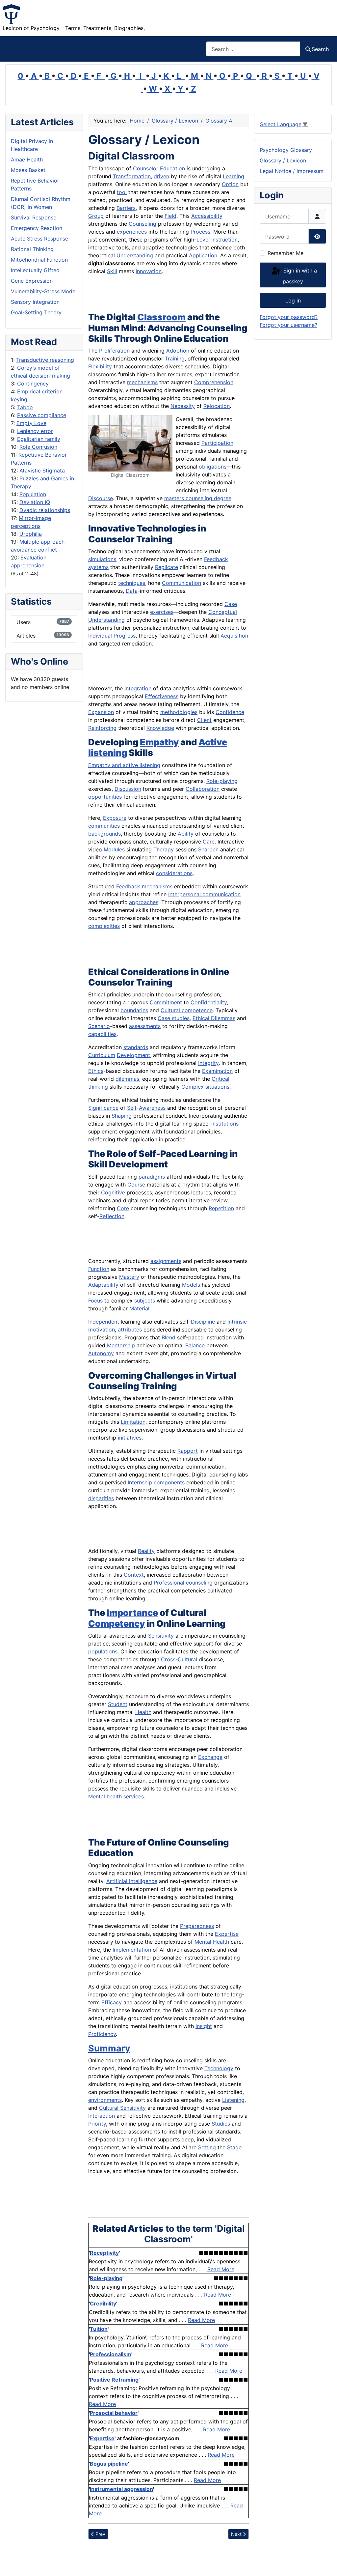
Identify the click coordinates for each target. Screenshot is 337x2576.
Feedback (216, 559)
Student (118, 1704)
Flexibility (100, 366)
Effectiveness (162, 696)
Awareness (152, 1108)
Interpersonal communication (204, 894)
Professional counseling (183, 1583)
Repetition (221, 1208)
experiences (132, 232)
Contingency (33, 384)
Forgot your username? (288, 325)
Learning (233, 176)
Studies (221, 2124)
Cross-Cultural (179, 1659)
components (169, 1482)
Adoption (178, 351)
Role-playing (222, 781)
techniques (132, 583)
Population (33, 494)
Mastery (129, 1277)
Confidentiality (209, 1002)
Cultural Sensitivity (122, 2108)
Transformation (132, 176)
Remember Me (285, 253)
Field (170, 216)
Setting (207, 2147)
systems (98, 567)
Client (204, 720)
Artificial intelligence (132, 1881)
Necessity (183, 406)
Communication (181, 583)
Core (123, 1208)
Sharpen (208, 849)
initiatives (130, 1438)
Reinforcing (102, 728)
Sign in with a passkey (299, 276)
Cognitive (113, 1192)
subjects (145, 1301)
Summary (109, 2048)
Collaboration (203, 789)
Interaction (102, 2116)
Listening (233, 2100)
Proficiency (102, 2034)
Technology (219, 2068)
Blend (168, 1337)
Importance (132, 1613)
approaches (144, 902)
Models (191, 1285)
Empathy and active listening (124, 765)
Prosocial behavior (114, 2413)
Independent (104, 1322)
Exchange (210, 1757)
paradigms (152, 1177)
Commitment (166, 1002)
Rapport (188, 1451)
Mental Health (212, 1942)
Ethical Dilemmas (214, 1018)
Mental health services (116, 1796)
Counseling (143, 224)
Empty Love (31, 423)
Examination (217, 1071)
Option (230, 184)
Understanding (135, 255)
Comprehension (214, 382)
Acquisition (234, 636)
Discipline (203, 1322)
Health (143, 1712)
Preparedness (197, 1926)
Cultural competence (187, 1010)
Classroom (161, 317)
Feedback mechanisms (144, 886)
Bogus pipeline (109, 2464)
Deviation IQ (35, 502)
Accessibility (207, 216)
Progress (125, 636)
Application (203, 255)
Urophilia (31, 534)
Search (320, 49)
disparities (101, 1498)
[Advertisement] (165, 295)
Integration (138, 688)
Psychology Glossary (286, 150)
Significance (103, 1108)
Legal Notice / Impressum (292, 171)
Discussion (128, 789)
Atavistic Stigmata (42, 471)
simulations (102, 559)
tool (122, 192)
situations (217, 1087)
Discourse (101, 498)
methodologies (179, 712)
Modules (114, 849)
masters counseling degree (198, 498)
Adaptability (103, 1285)
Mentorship (121, 1345)
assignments (166, 1261)
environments (105, 2100)
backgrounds (104, 834)
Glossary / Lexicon (283, 160)
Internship (140, 1482)
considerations (174, 873)
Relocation (217, 406)
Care (209, 842)
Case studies (174, 1018)
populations (103, 1651)
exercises (162, 612)
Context (134, 1575)
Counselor (146, 168)
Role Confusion (38, 447)
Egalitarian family (39, 439)
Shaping (122, 1116)
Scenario (99, 1026)
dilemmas (127, 1079)
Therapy (164, 849)
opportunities (105, 797)
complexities (104, 926)
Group (96, 216)
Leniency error (35, 431)
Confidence (230, 712)
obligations (213, 467)
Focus (95, 1301)
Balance (195, 1345)
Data (132, 591)
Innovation (149, 271)
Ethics (96, 1071)
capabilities (102, 1034)
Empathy (159, 742)
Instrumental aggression (121, 2489)
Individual (100, 636)
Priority (97, 2124)
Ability (186, 834)
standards (136, 1047)
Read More (221, 2269)
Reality (146, 1551)
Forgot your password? (289, 317)
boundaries (134, 1010)
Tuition (99, 2329)
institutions (225, 1124)
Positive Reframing (114, 2380)
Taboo (25, 407)
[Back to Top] (325, 2564)
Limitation (133, 1422)
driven (161, 176)
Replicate (167, 567)
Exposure (115, 818)
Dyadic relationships (45, 510)
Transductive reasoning (45, 360)
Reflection (112, 1216)
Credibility (103, 2304)
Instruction (224, 240)
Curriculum (102, 1055)
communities (104, 826)
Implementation (132, 1950)
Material (139, 1308)
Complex (193, 1087)
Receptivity (104, 2253)
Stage (234, 2147)
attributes (130, 1330)
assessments (145, 1026)
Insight (204, 2026)
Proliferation (114, 351)
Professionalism (111, 2354)
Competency (117, 1624)
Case (231, 604)
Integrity (208, 1063)
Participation (217, 443)
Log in (293, 301)
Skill (112, 271)
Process (200, 232)
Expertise (227, 1934)
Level (203, 240)
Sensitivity (161, 1636)
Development (133, 1055)
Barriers (126, 208)
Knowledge (160, 728)
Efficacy (112, 2002)
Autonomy (101, 1353)
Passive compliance (42, 415)
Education (172, 168)
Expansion (101, 712)
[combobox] (253, 49)
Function (99, 1269)
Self (132, 1108)
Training (175, 358)
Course (136, 1185)
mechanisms (142, 382)
